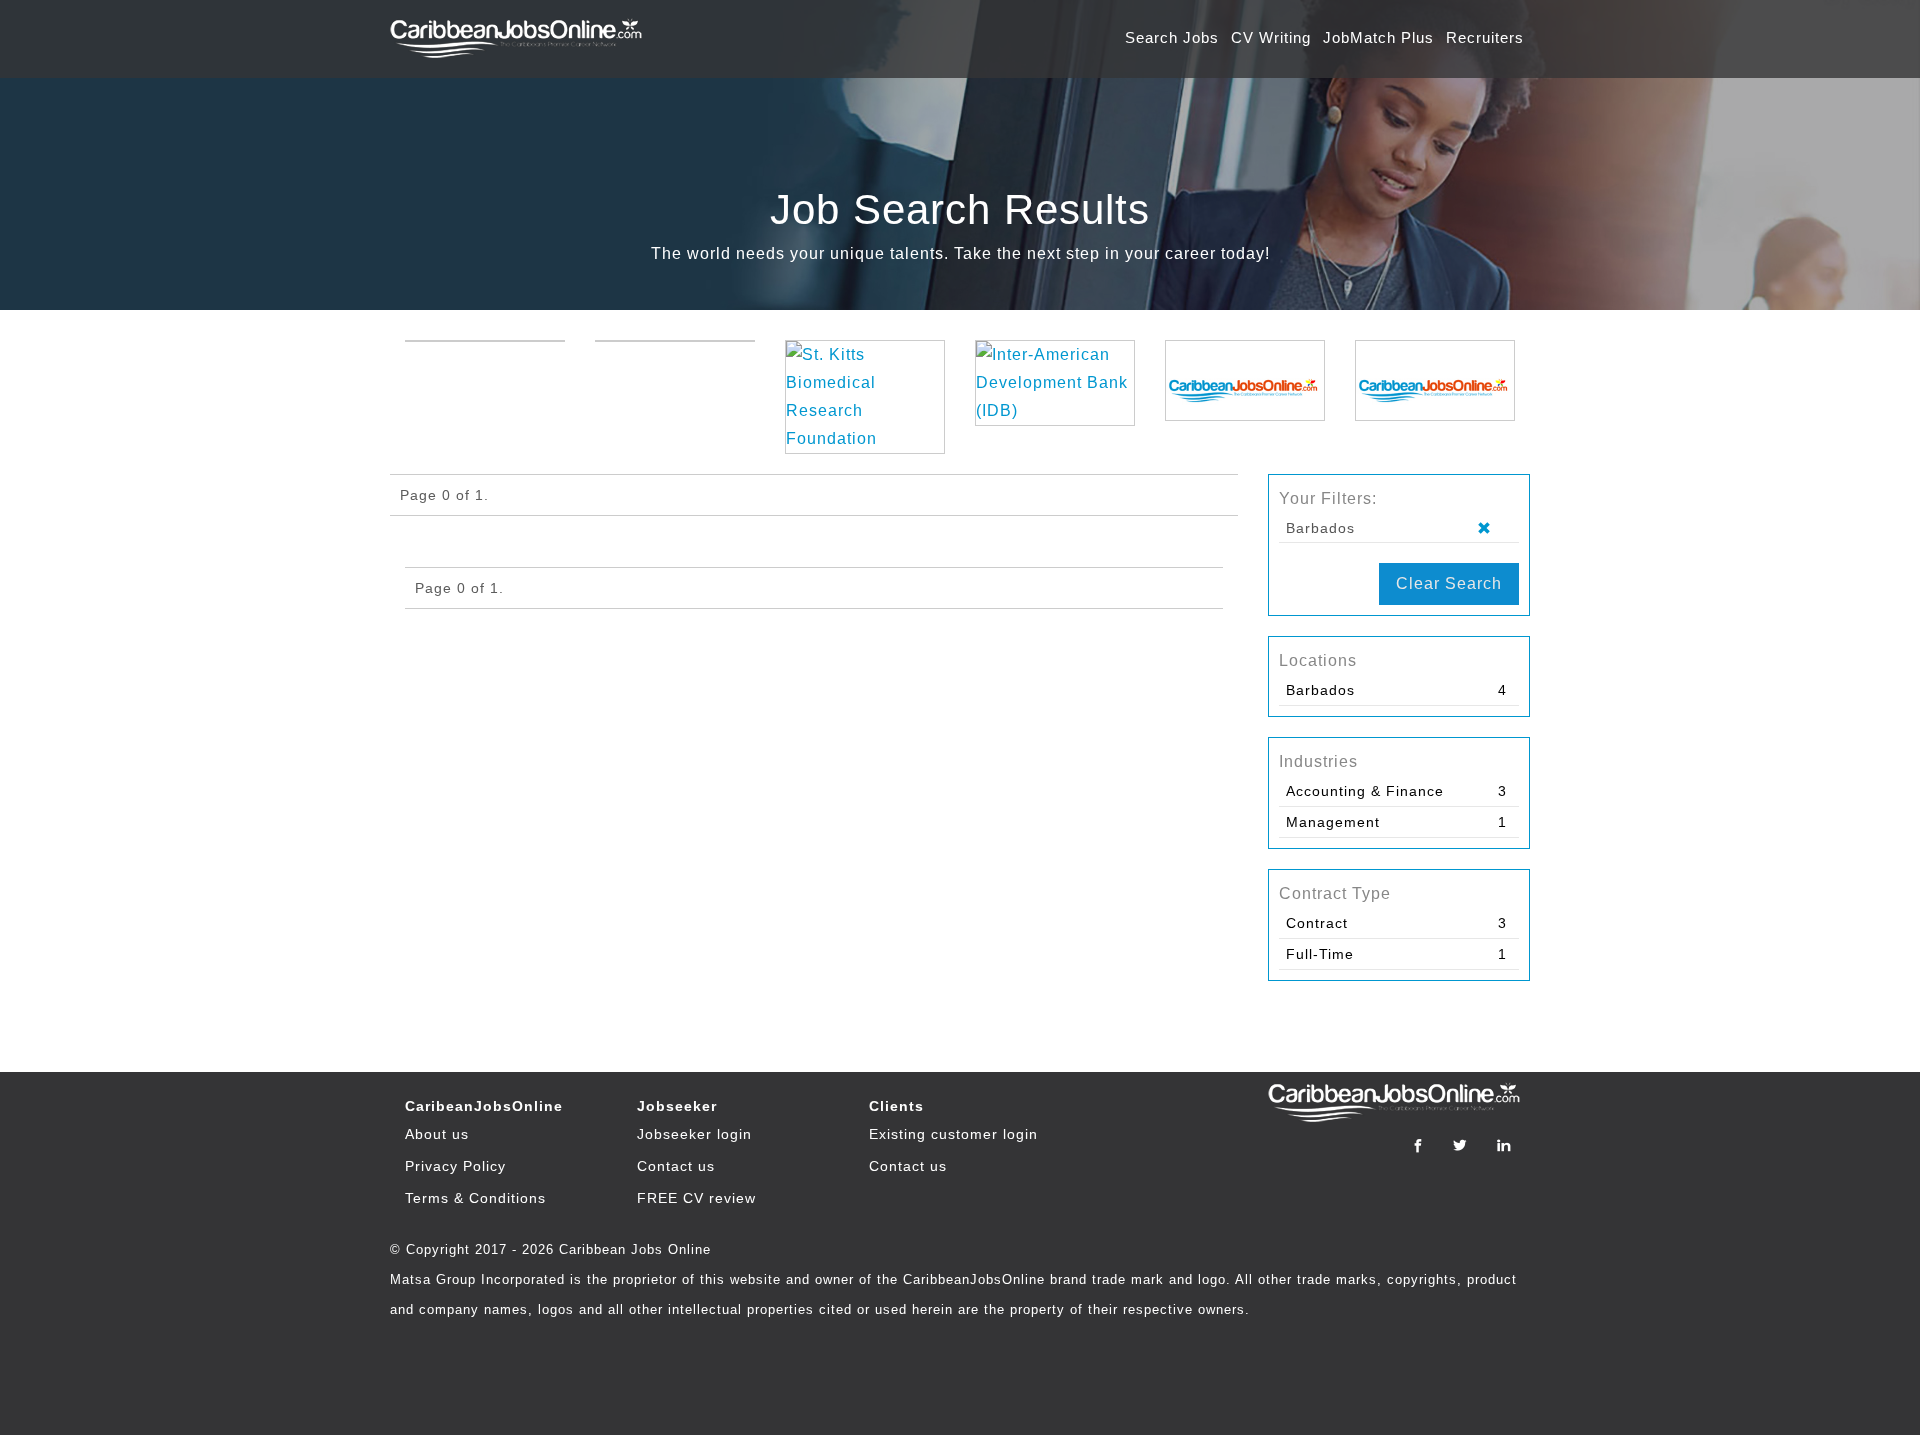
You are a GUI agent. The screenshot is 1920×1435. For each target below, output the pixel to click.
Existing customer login (953, 1134)
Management (1333, 822)
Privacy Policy (455, 1166)
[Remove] (1492, 529)
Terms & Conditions (475, 1198)
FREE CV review (696, 1198)
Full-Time (1320, 954)
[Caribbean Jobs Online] (521, 29)
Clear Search (1449, 583)
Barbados (1320, 690)
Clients (896, 1106)
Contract (1317, 923)
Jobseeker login (694, 1134)
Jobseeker (677, 1106)
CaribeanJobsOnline (484, 1106)
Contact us (676, 1166)
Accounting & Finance (1365, 791)
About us (437, 1134)
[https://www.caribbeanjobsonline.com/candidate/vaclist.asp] (1245, 380)
